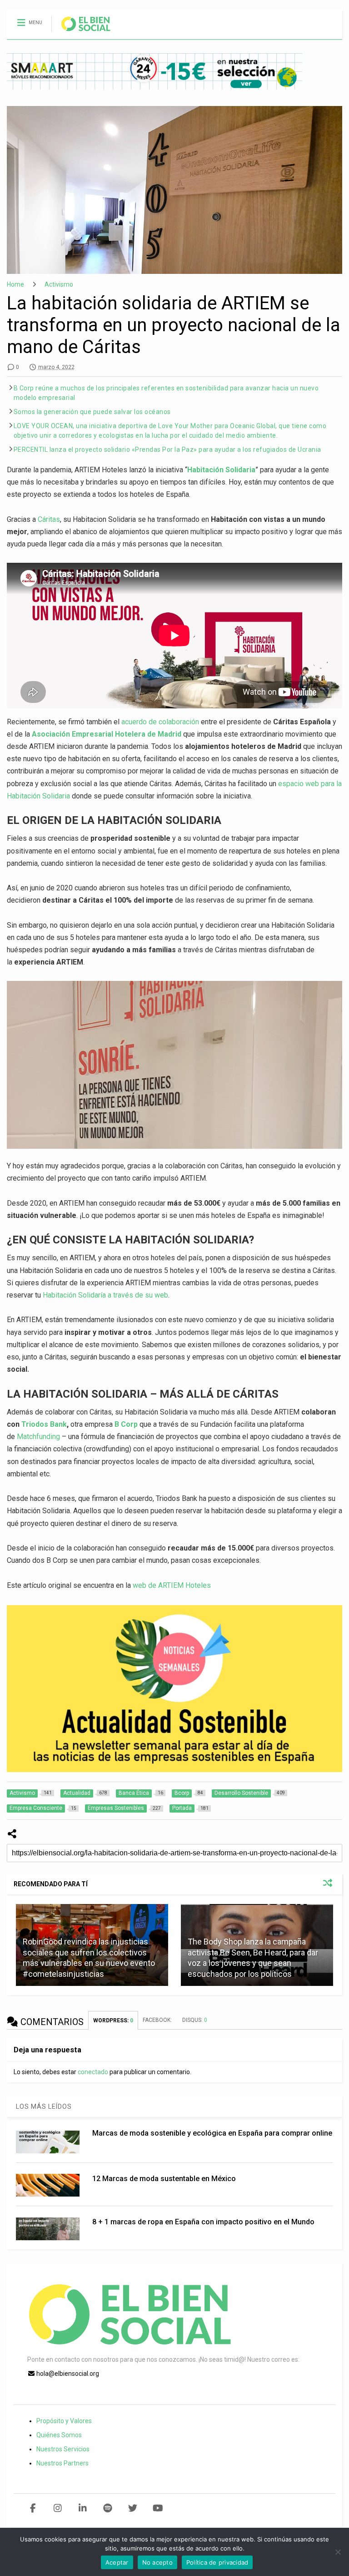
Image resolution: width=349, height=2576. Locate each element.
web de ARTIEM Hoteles (172, 1585)
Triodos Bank (44, 1424)
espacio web (298, 784)
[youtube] (158, 2508)
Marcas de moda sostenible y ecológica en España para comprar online (212, 2133)
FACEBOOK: (158, 2020)
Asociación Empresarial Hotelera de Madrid (107, 734)
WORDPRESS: (113, 2020)
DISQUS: (195, 2020)
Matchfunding (38, 1437)
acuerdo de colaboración (161, 722)
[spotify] (108, 2508)
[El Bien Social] (81, 32)
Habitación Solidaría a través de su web (105, 1295)
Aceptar (117, 2562)
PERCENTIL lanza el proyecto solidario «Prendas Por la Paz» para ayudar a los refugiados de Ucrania (167, 450)
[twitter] (133, 2508)
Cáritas (49, 519)
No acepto (157, 2562)
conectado (93, 2072)
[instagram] (58, 2508)
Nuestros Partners (62, 2463)
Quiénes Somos (59, 2435)
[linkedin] (83, 2508)
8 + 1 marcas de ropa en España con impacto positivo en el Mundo (203, 2222)
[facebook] (33, 2508)
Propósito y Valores (64, 2421)
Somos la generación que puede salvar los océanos (92, 412)
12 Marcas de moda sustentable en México (164, 2179)
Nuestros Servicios (63, 2449)
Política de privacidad (217, 2562)
